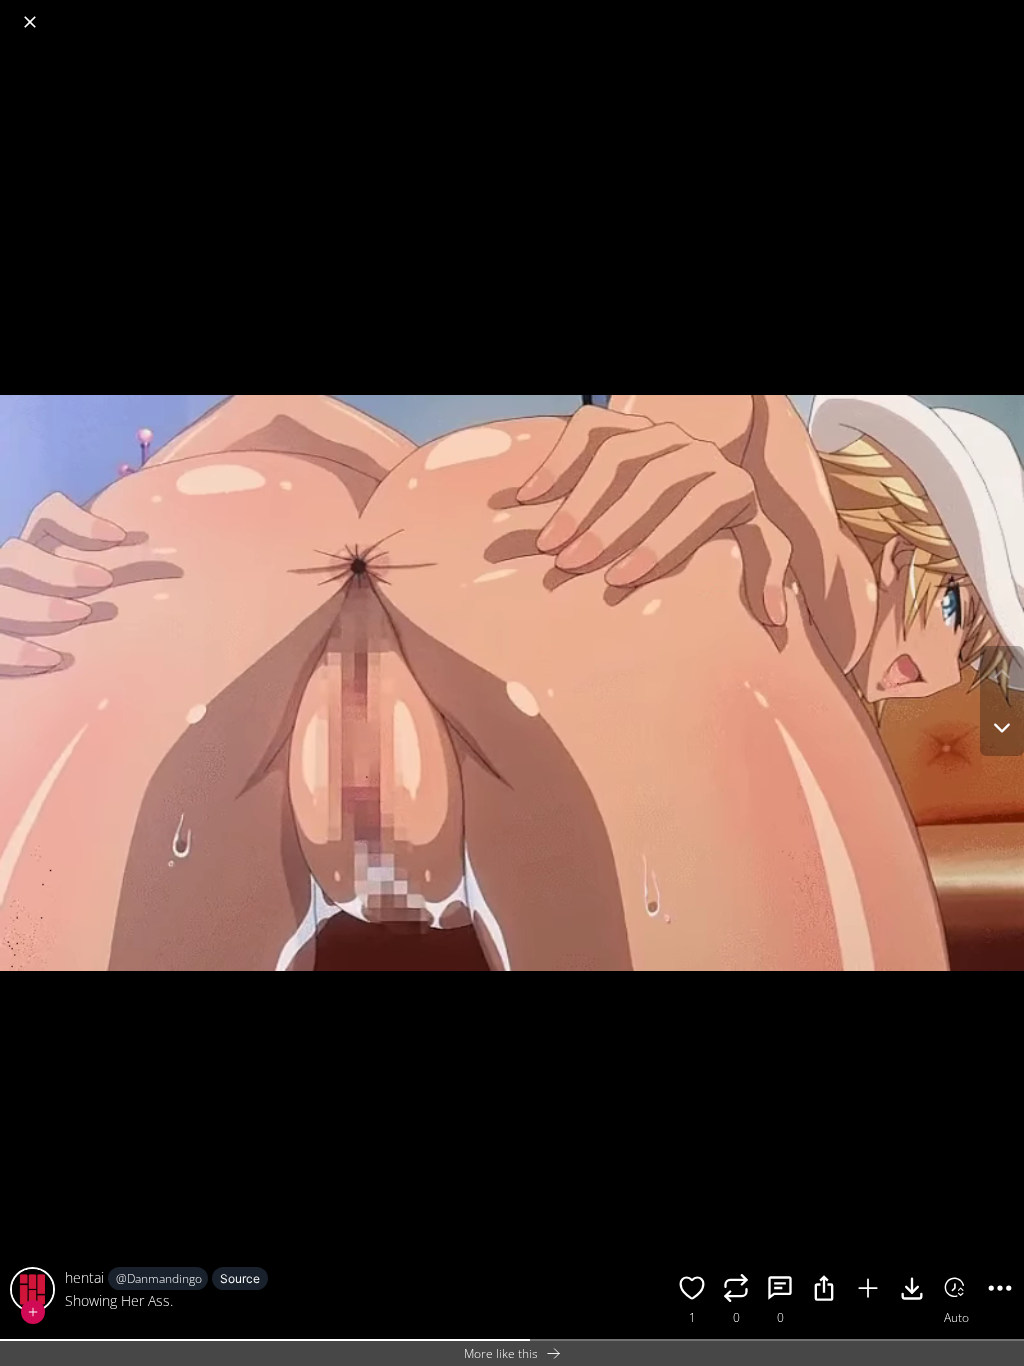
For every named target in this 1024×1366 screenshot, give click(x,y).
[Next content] (1002, 728)
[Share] (824, 1291)
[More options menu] (1004, 12)
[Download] (912, 1291)
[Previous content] (1002, 674)
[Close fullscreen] (30, 22)
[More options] (1000, 1291)
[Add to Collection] (868, 1291)
